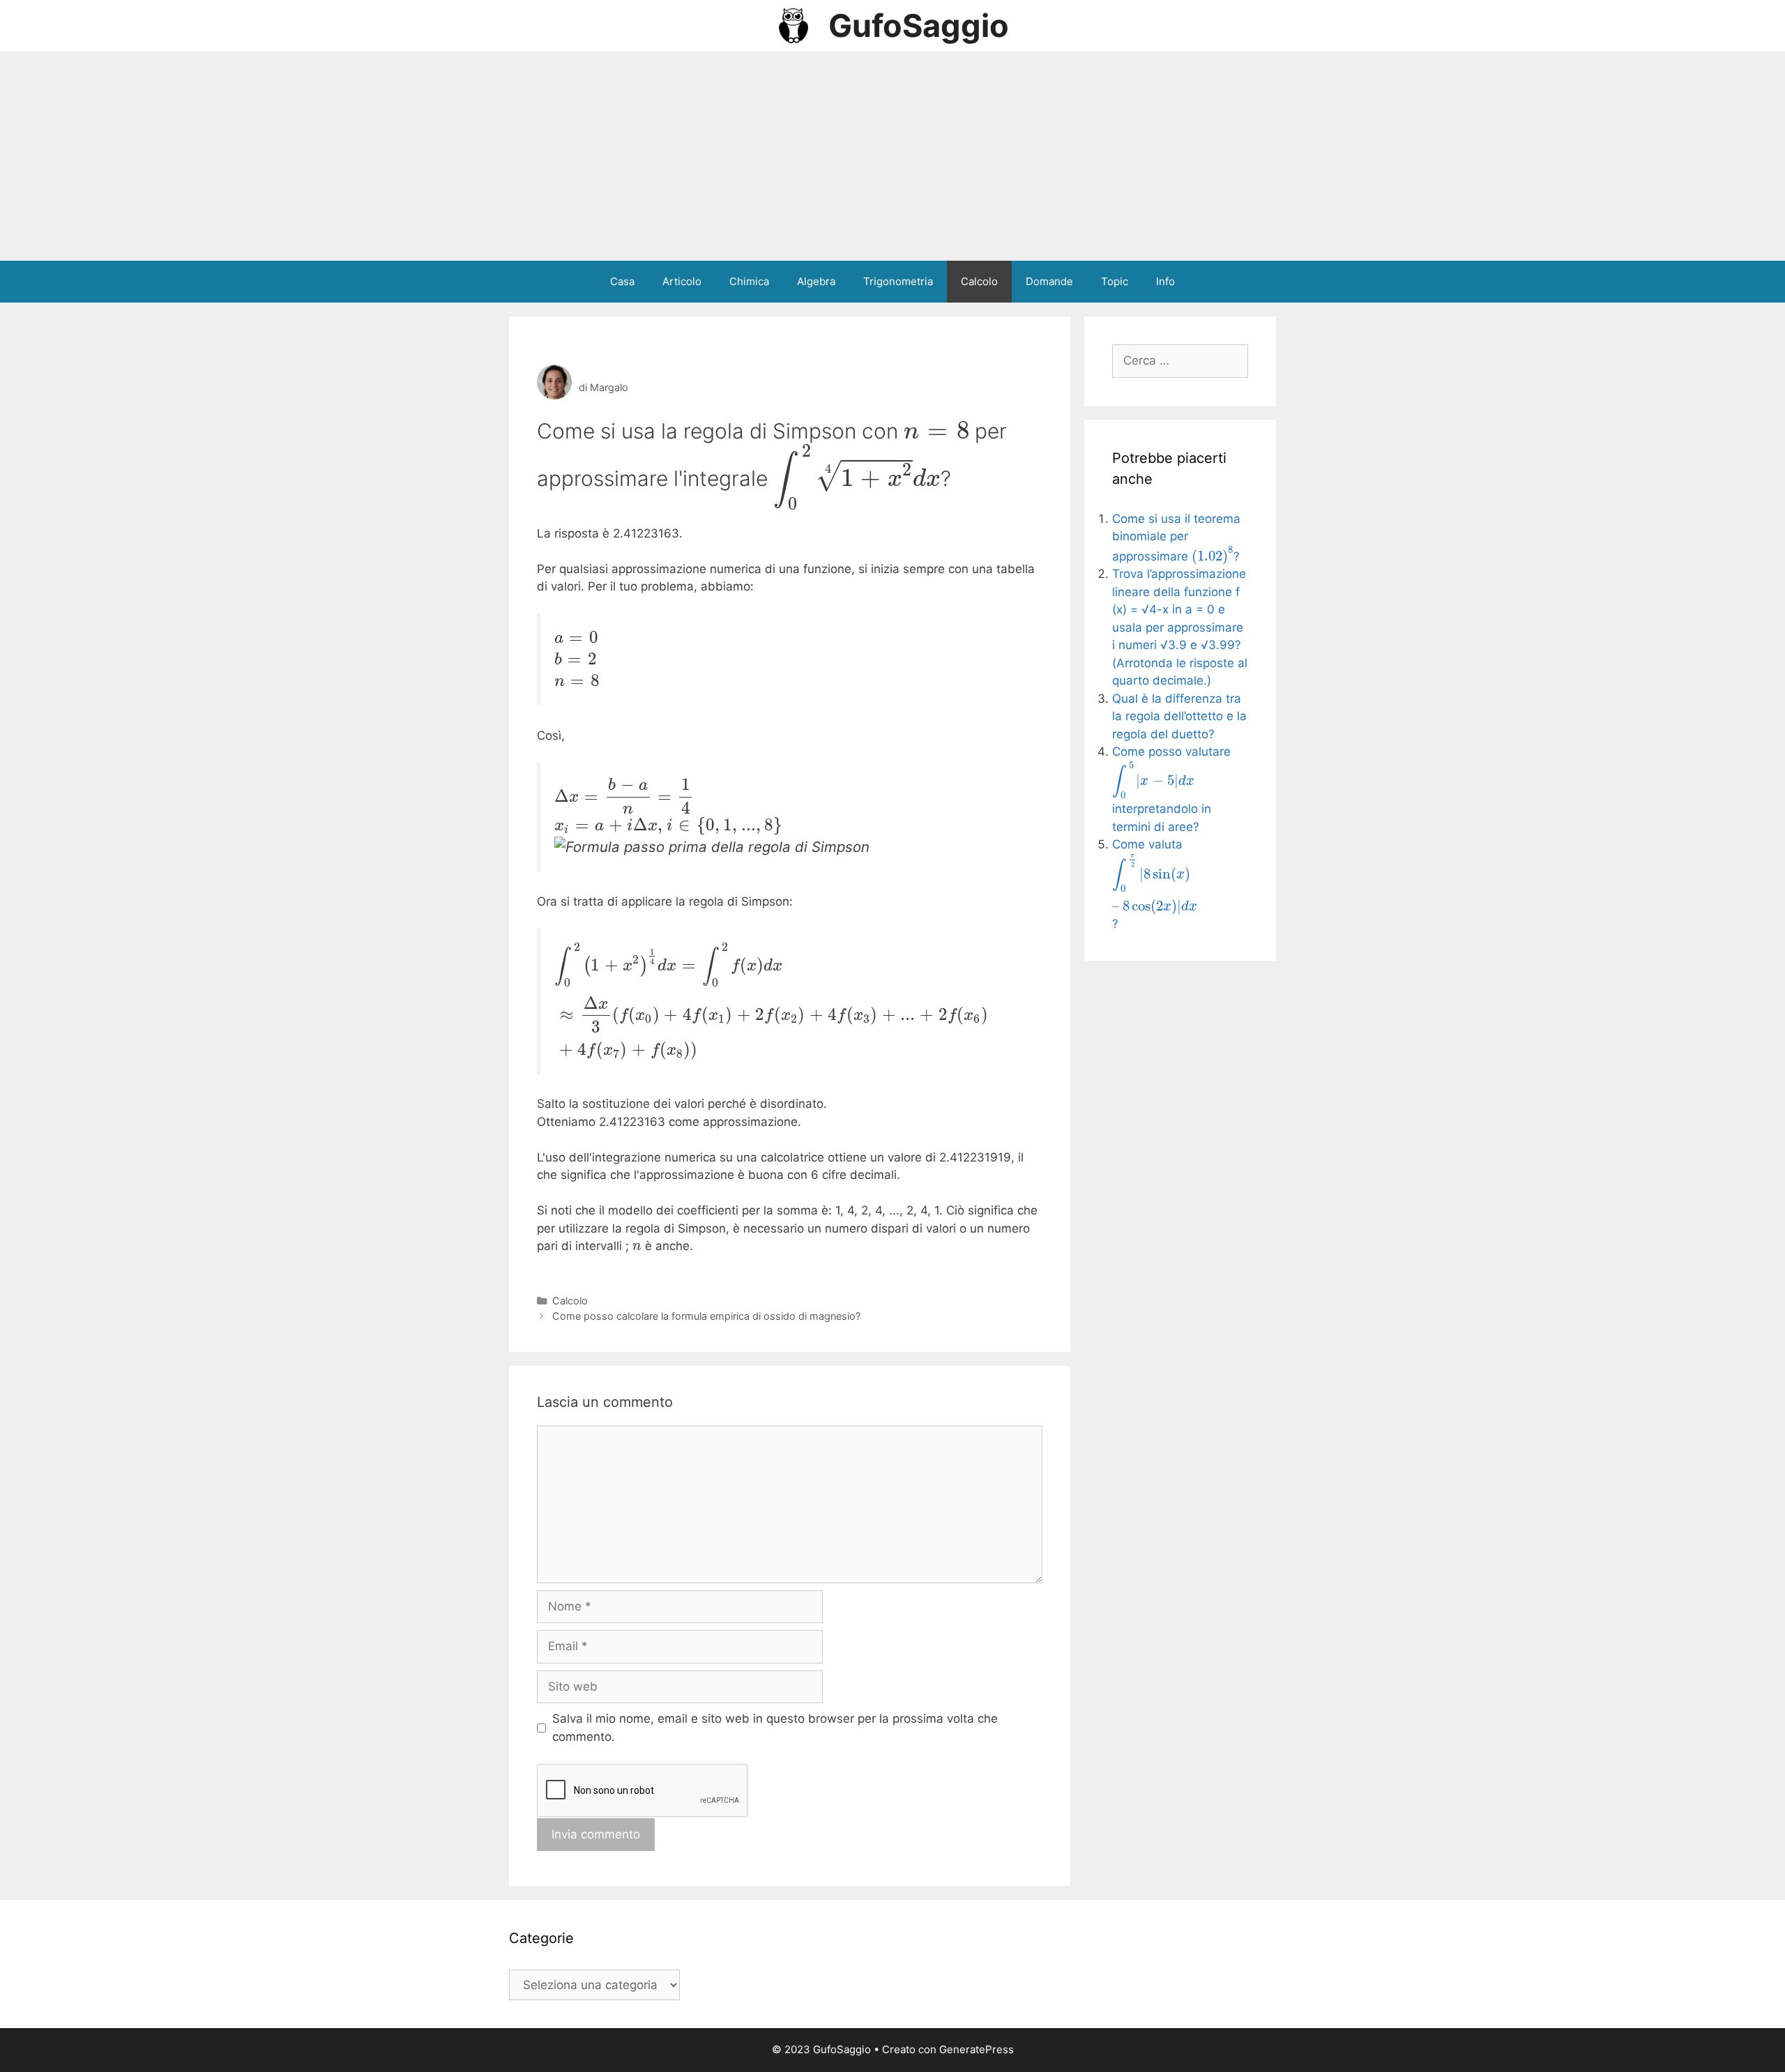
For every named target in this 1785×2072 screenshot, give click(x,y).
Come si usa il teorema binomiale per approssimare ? (1176, 538)
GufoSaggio (919, 25)
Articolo (682, 281)
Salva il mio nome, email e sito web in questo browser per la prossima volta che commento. (775, 1728)
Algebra (816, 281)
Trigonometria (898, 281)
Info (1165, 281)
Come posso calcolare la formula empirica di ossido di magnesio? (706, 1316)
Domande (1049, 281)
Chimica (749, 281)
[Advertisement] (892, 156)
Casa (622, 281)
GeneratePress (977, 2049)
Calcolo (979, 281)
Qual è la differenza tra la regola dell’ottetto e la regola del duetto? (1179, 716)
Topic (1115, 281)
